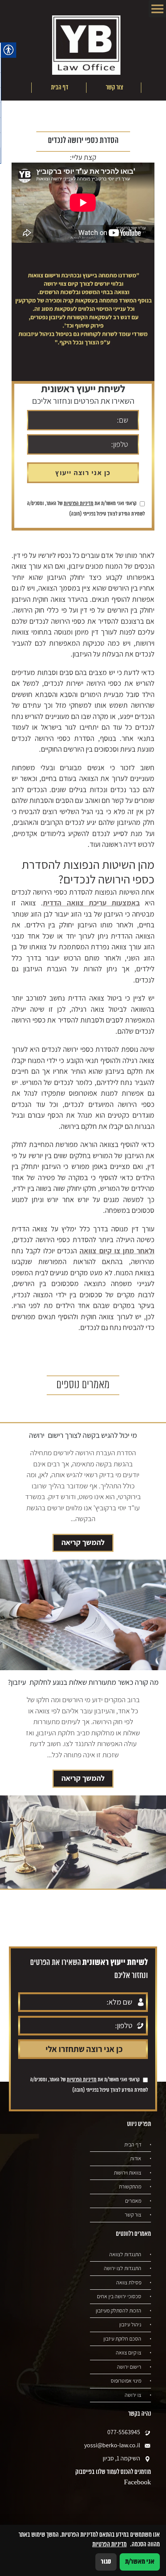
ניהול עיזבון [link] (130, 2324)
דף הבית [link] (60, 87)
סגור (106, 2562)
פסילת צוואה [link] (129, 2282)
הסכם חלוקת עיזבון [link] (122, 2339)
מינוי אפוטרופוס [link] (126, 2381)
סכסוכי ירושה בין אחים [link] (119, 2296)
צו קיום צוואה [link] (129, 2353)
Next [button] (18, 88)
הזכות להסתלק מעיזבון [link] (119, 2311)
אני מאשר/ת (140, 2562)
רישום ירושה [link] (129, 2367)
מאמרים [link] (133, 2201)
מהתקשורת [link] (130, 2186)
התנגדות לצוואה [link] (125, 2254)
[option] (113, 88)
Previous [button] (155, 88)
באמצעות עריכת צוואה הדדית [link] (91, 903)
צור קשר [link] (114, 87)
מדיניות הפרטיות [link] (79, 504)
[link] (86, 46)
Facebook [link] (137, 2482)
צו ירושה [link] (133, 2395)
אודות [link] (136, 2158)
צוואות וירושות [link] (128, 2173)
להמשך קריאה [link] (83, 1542)
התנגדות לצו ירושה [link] (123, 2268)
